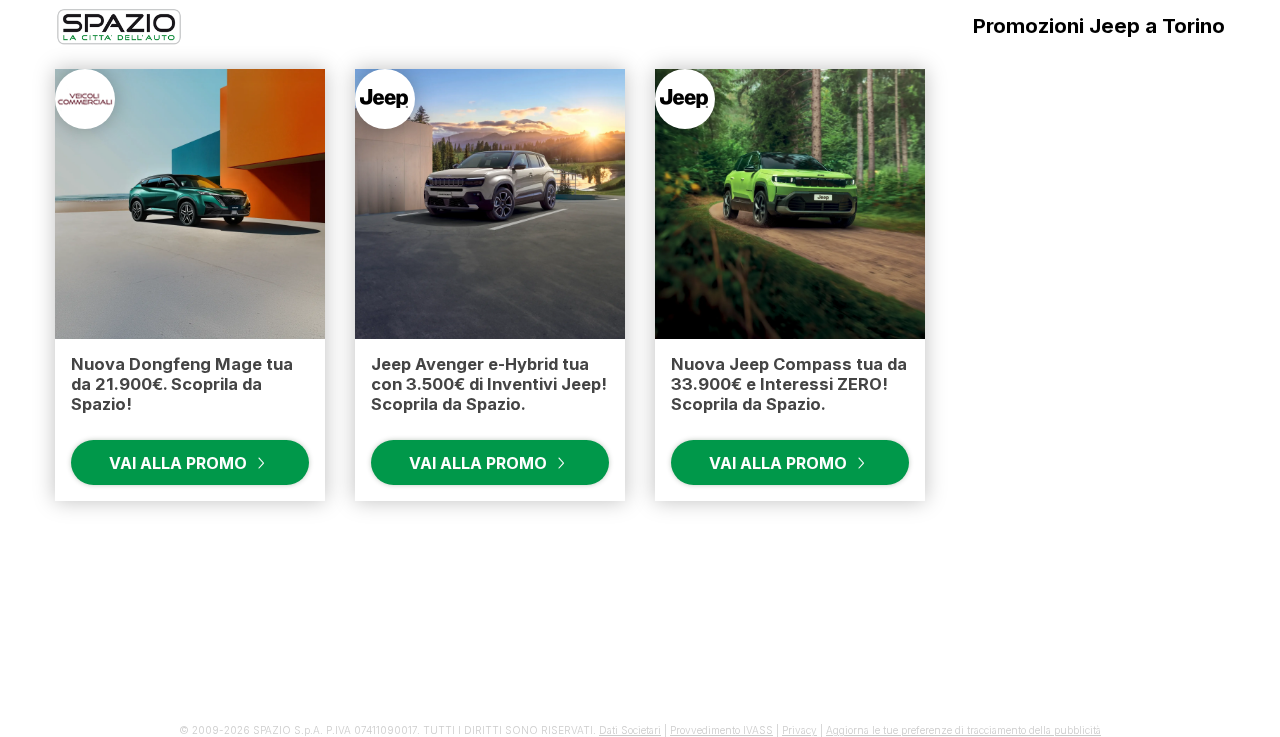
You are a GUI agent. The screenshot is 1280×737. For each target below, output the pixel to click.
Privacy (799, 730)
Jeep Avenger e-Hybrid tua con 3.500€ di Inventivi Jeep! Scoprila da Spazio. (489, 384)
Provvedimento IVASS (721, 730)
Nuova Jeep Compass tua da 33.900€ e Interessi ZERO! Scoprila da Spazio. (789, 384)
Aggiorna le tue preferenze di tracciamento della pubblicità (963, 730)
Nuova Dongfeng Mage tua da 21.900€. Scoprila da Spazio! (182, 384)
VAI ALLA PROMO (180, 463)
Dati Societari (630, 730)
